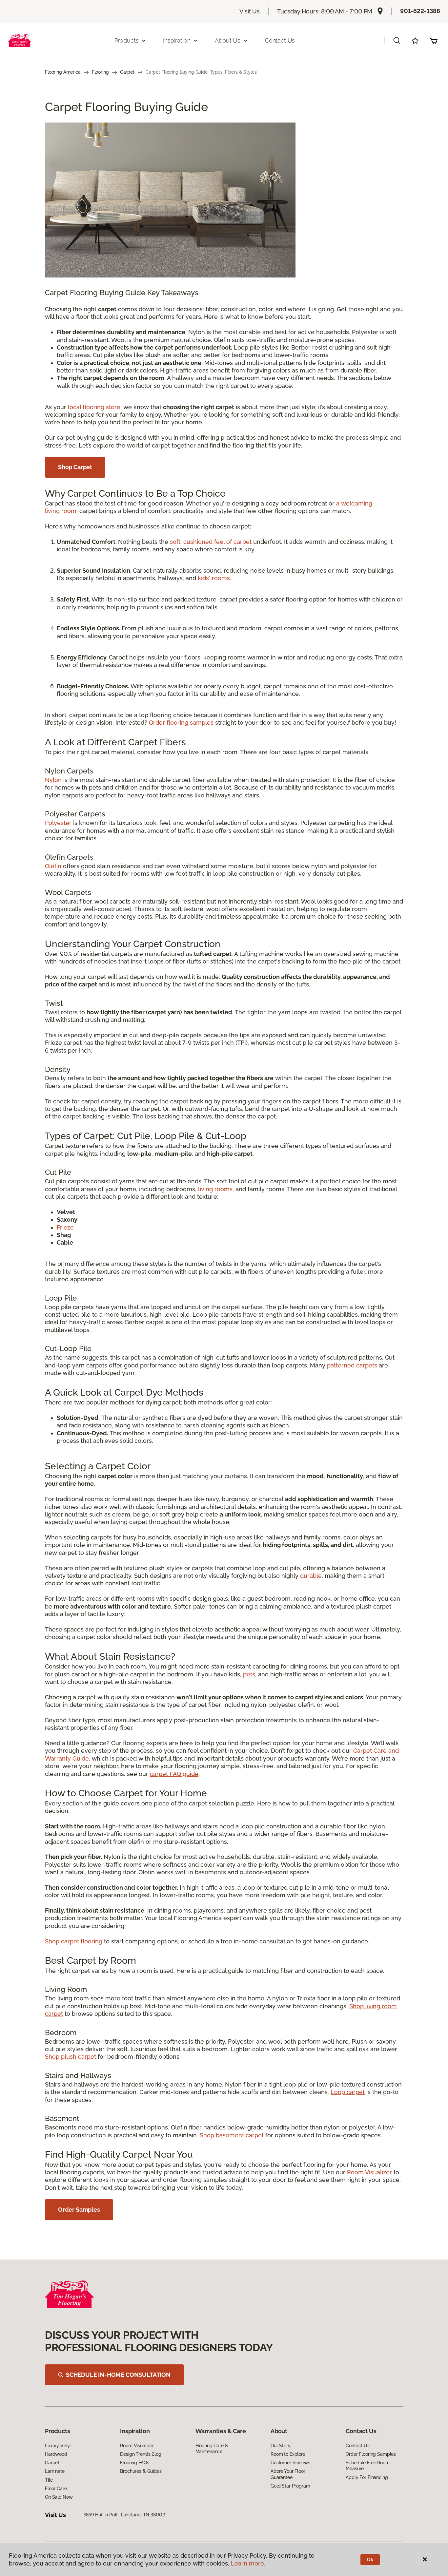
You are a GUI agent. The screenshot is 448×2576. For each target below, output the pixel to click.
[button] (397, 41)
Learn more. (248, 2563)
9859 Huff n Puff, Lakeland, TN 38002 (124, 2515)
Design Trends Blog (141, 2454)
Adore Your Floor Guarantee (288, 2474)
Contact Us (280, 40)
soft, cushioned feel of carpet (211, 542)
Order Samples (79, 2210)
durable (311, 1576)
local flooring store (94, 407)
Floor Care (56, 2489)
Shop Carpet (75, 467)
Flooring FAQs (134, 2463)
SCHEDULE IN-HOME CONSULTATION (118, 2375)
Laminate (55, 2471)
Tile (49, 2480)
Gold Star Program (290, 2486)
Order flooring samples (181, 723)
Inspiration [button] (177, 40)
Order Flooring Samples (371, 2454)
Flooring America (63, 72)
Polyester (58, 823)
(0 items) (434, 41)
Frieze (65, 1227)
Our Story (281, 2446)
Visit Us (250, 11)
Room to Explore (288, 2454)
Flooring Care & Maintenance (212, 2449)
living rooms (215, 1189)
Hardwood (56, 2454)
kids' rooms (214, 578)
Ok (370, 2560)
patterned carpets (352, 1365)
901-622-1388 (420, 11)
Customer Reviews (290, 2463)
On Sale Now (59, 2497)
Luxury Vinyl (58, 2446)
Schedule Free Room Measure (367, 2466)
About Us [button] (228, 40)
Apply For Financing (367, 2477)
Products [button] (127, 40)
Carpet (127, 72)
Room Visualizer (369, 2172)
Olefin (53, 866)
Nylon (53, 780)
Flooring (100, 72)
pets (249, 1674)
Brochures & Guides (141, 2471)
